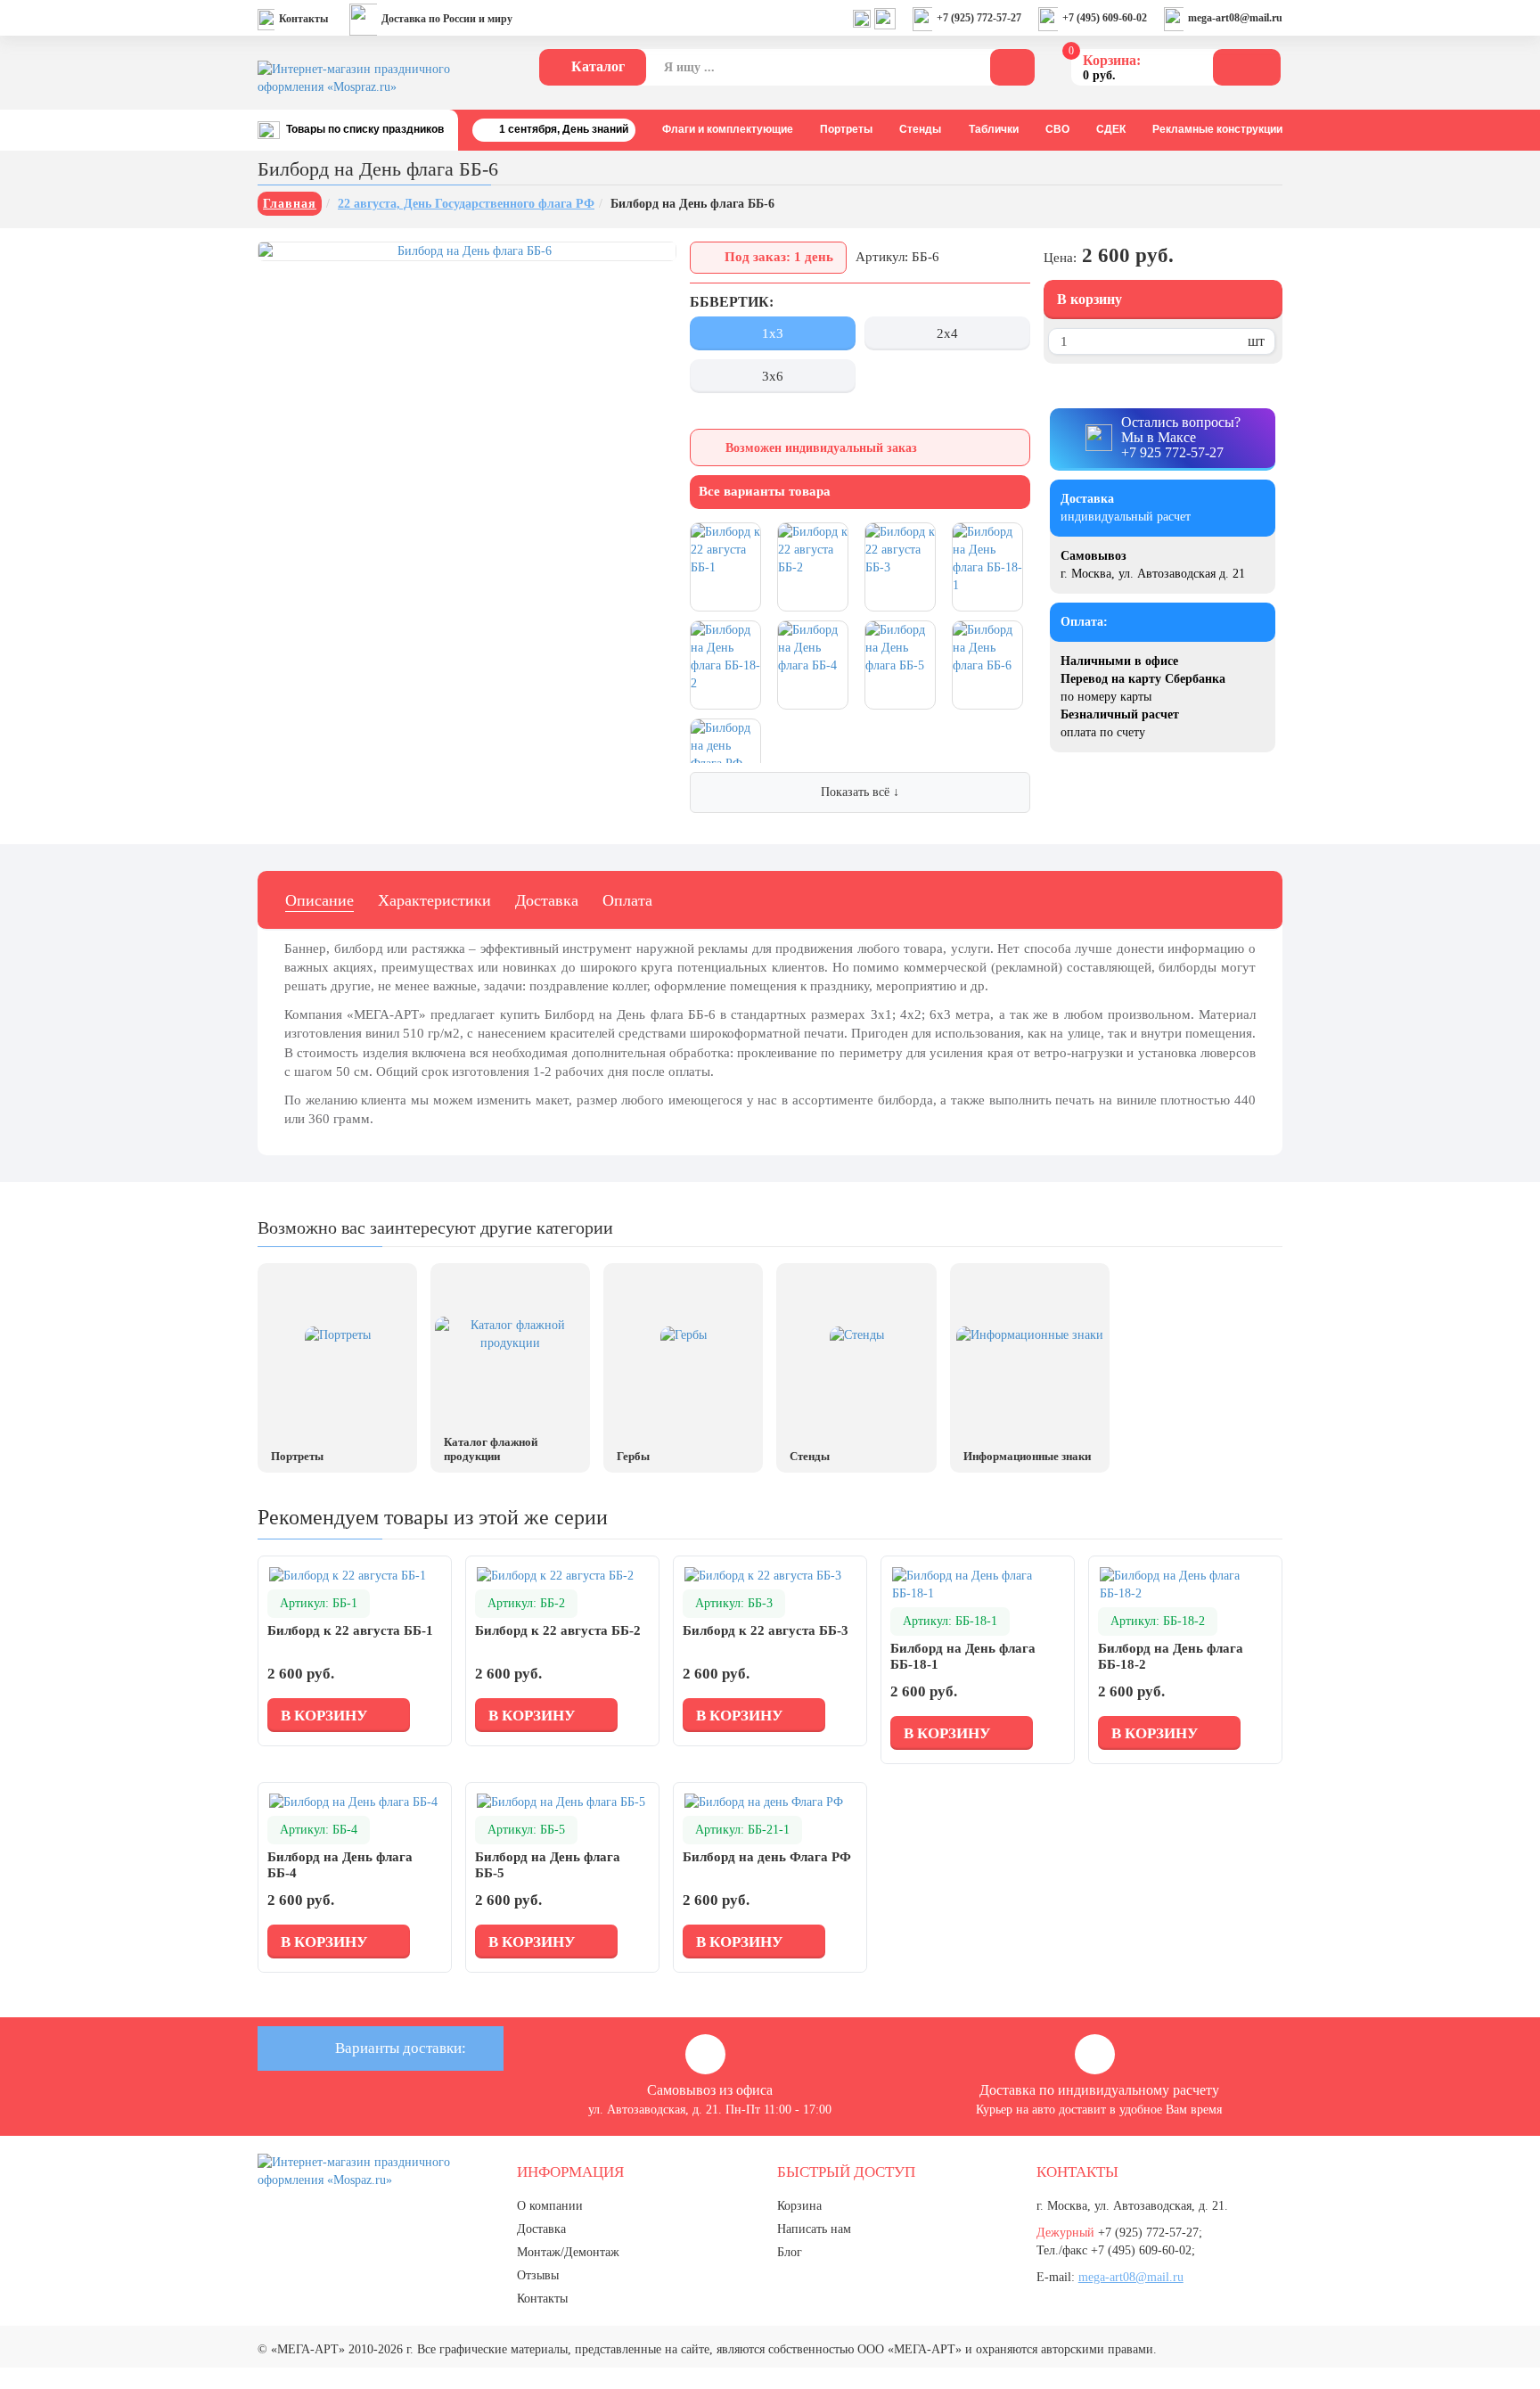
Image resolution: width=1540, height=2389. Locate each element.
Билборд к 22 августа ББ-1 (350, 1630)
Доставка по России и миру (447, 19)
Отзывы (538, 2275)
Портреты (846, 129)
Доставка (547, 900)
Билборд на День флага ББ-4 (340, 1865)
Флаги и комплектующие (728, 129)
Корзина (799, 2206)
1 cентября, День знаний (564, 129)
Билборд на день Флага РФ (767, 1857)
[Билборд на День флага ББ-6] (467, 251)
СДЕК (1111, 129)
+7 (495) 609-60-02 (1105, 18)
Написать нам (814, 2229)
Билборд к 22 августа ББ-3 (766, 1630)
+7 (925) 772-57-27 (979, 18)
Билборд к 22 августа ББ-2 (558, 1630)
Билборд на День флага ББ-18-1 (963, 1656)
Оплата (627, 900)
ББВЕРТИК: (732, 302)
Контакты (303, 19)
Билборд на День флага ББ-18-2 (1171, 1656)
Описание (319, 900)
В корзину (1089, 299)
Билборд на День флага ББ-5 (548, 1865)
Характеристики (434, 900)
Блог (790, 2252)
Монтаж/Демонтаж (568, 2252)
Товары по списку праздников (365, 129)
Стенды (920, 129)
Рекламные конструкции (1217, 129)
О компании (550, 2206)
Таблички (994, 129)
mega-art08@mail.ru (1235, 18)
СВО (1057, 129)
